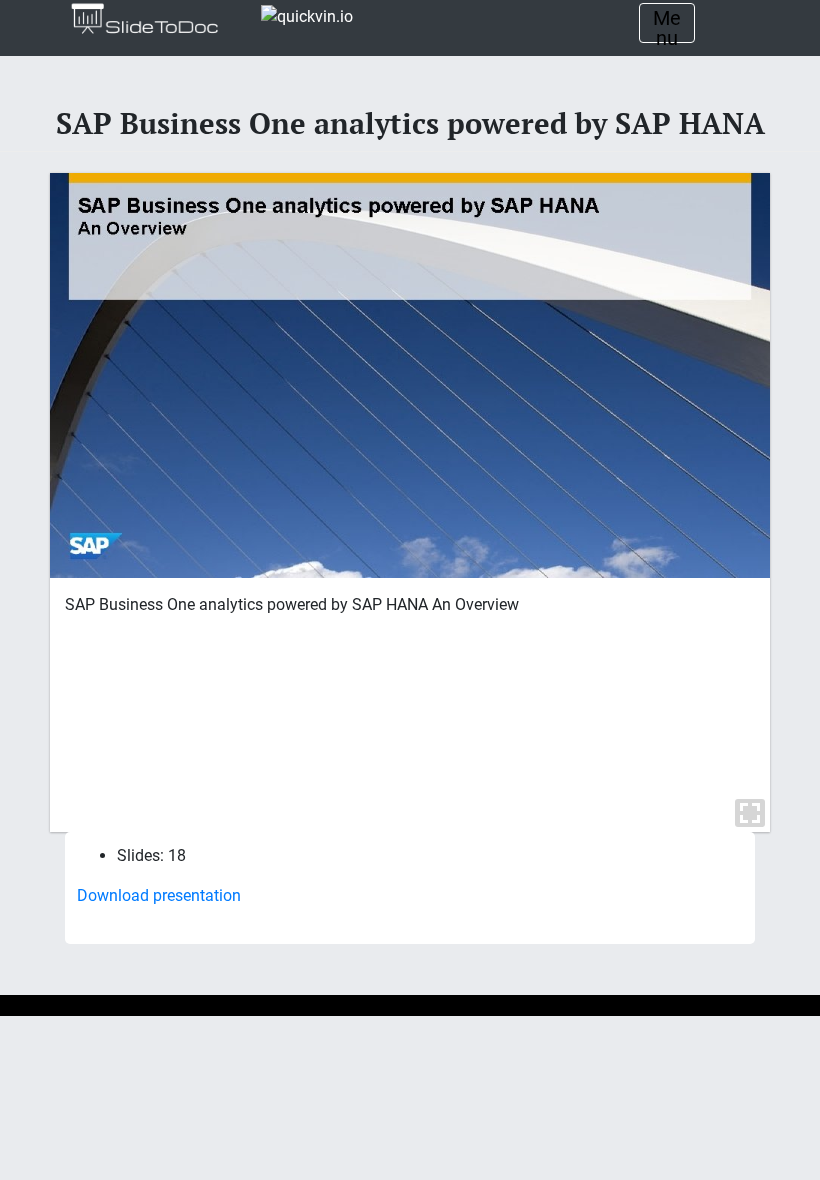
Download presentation (159, 895)
